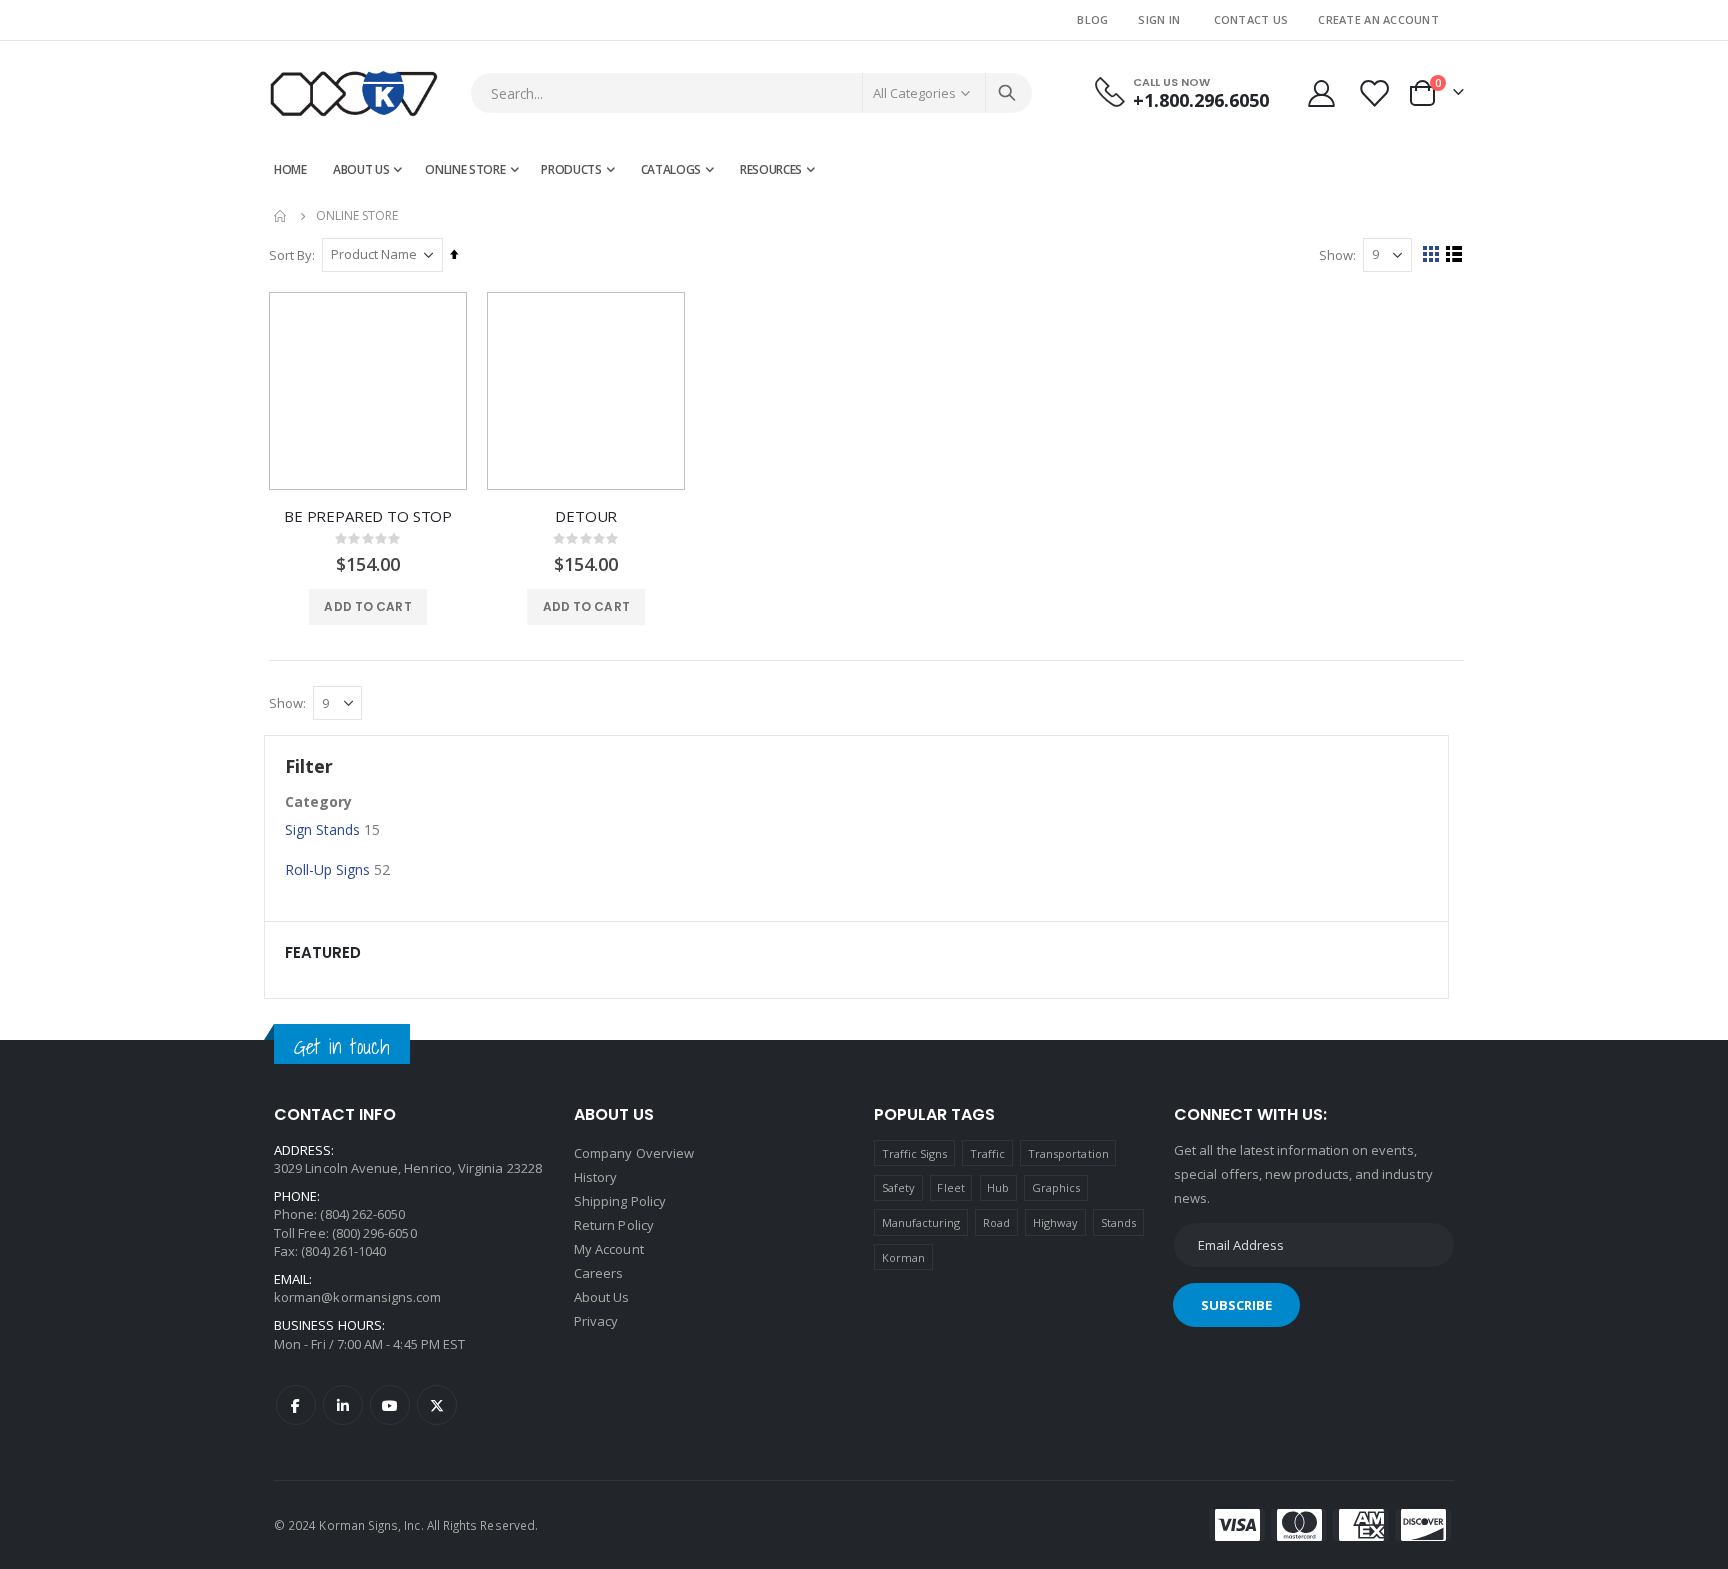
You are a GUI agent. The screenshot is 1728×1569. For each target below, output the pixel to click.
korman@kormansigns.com (357, 1297)
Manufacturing (921, 1222)
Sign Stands (322, 829)
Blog (1092, 19)
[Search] (1007, 93)
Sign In (1159, 19)
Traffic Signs (915, 1153)
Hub (998, 1187)
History (595, 1177)
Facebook (296, 1405)
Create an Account (1378, 19)
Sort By (290, 255)
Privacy (596, 1321)
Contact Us (1251, 19)
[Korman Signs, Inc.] (354, 93)
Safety (898, 1187)
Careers (598, 1273)
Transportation (1068, 1153)
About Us (602, 1297)
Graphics (1056, 1187)
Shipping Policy (620, 1201)
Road (996, 1222)
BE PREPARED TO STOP (368, 516)
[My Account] (1321, 93)
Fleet (950, 1187)
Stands (1118, 1222)
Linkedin (343, 1405)
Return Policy (614, 1225)
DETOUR (586, 516)
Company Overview (634, 1153)
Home (281, 216)
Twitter (437, 1405)
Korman (903, 1257)
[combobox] (751, 93)
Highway (1055, 1222)
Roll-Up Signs (327, 869)
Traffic (987, 1153)
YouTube (390, 1405)
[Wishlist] (1376, 93)
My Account (609, 1249)
